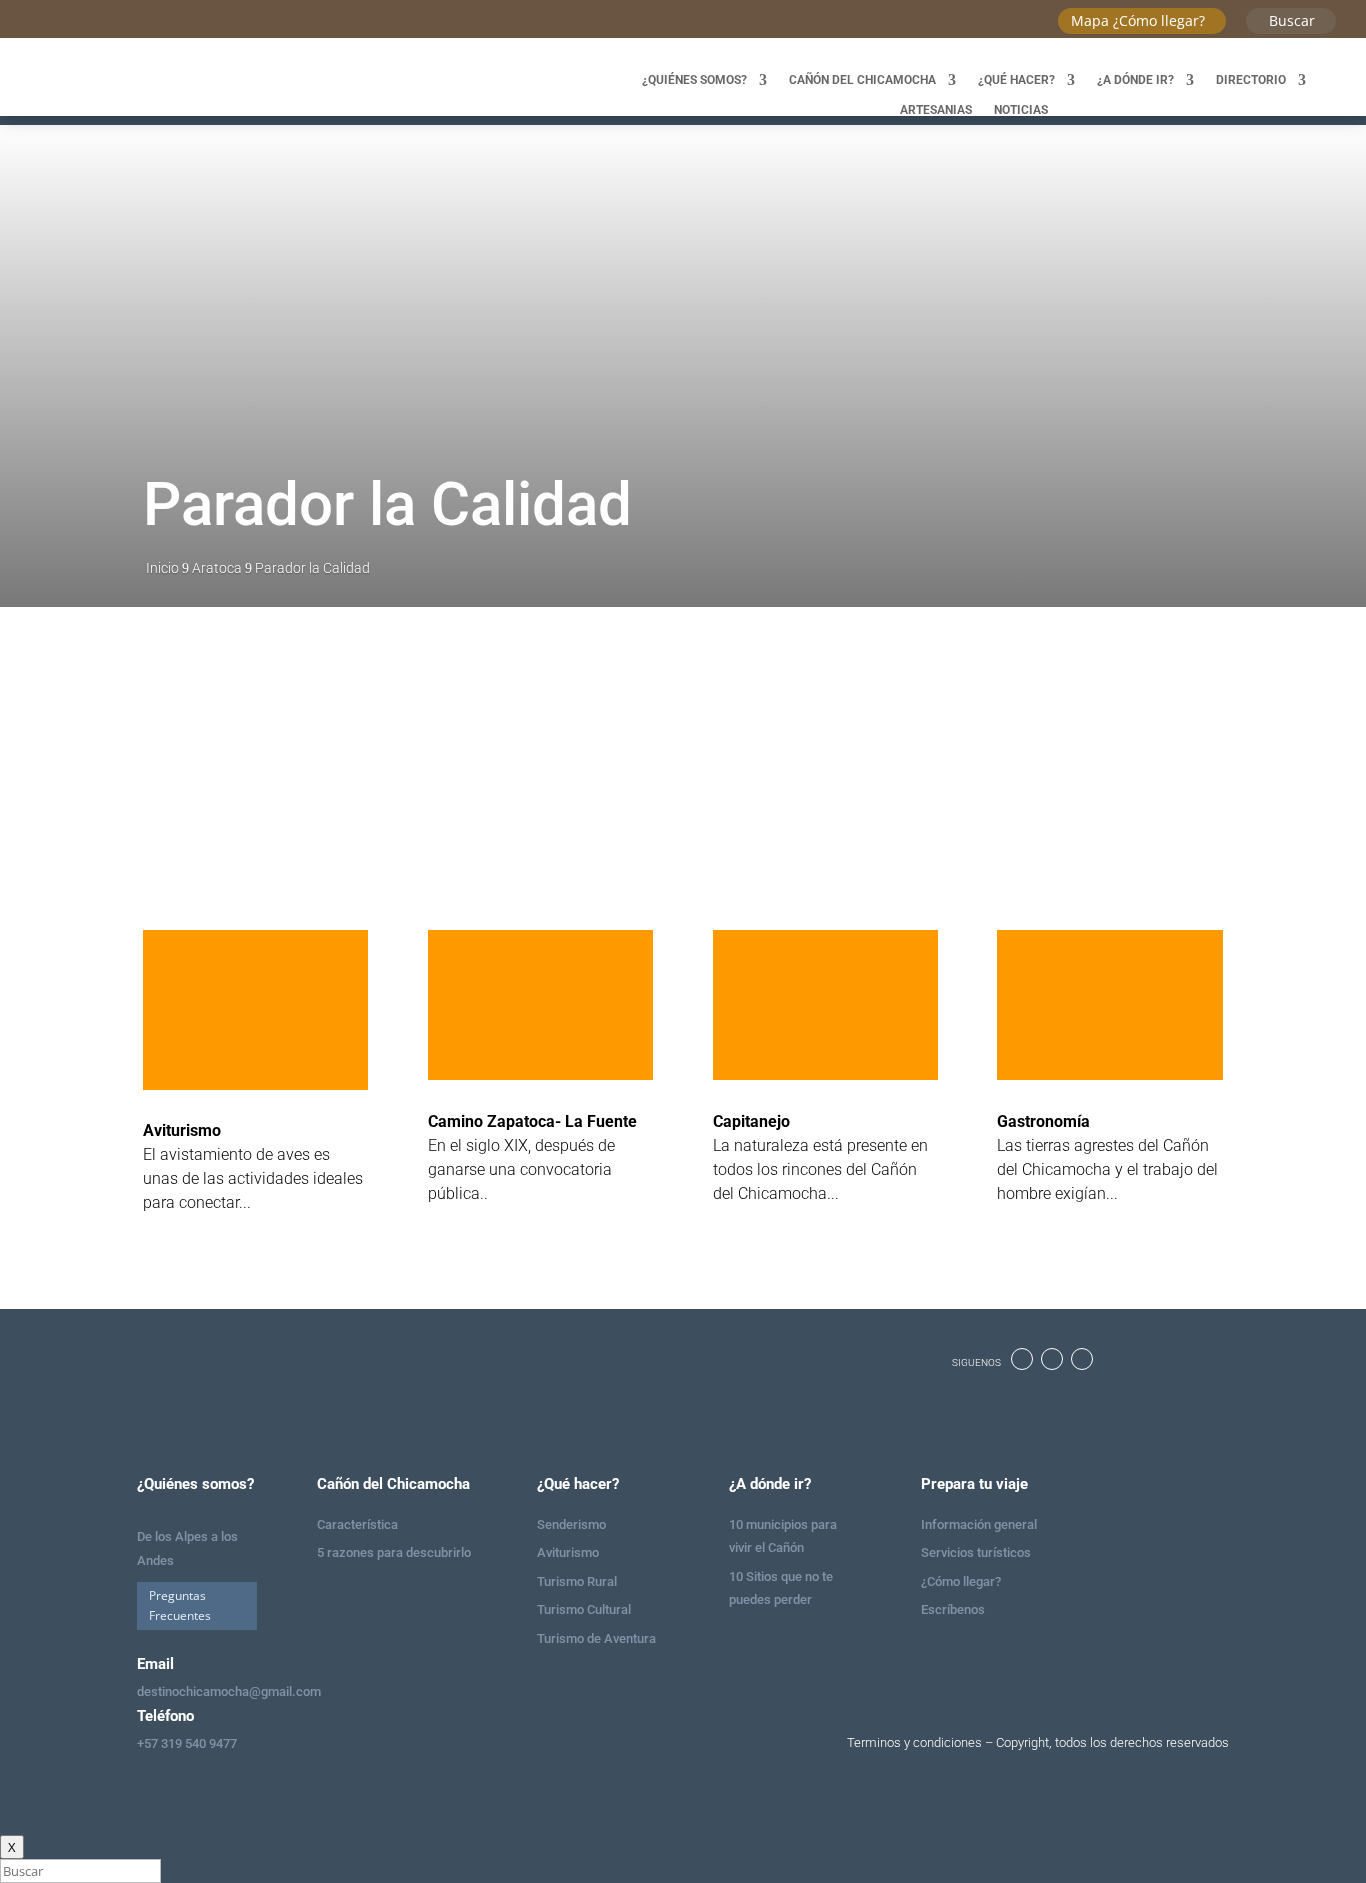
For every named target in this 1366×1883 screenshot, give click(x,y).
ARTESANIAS (936, 110)
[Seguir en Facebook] (1022, 1359)
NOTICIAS (1021, 110)
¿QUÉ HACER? (1016, 80)
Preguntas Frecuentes (180, 1605)
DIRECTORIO (1251, 80)
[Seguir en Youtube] (1082, 1359)
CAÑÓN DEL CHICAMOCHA (862, 80)
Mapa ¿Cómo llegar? (1138, 20)
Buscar (1292, 20)
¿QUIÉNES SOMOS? (694, 80)
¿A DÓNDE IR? (1135, 80)
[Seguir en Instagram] (1052, 1359)
